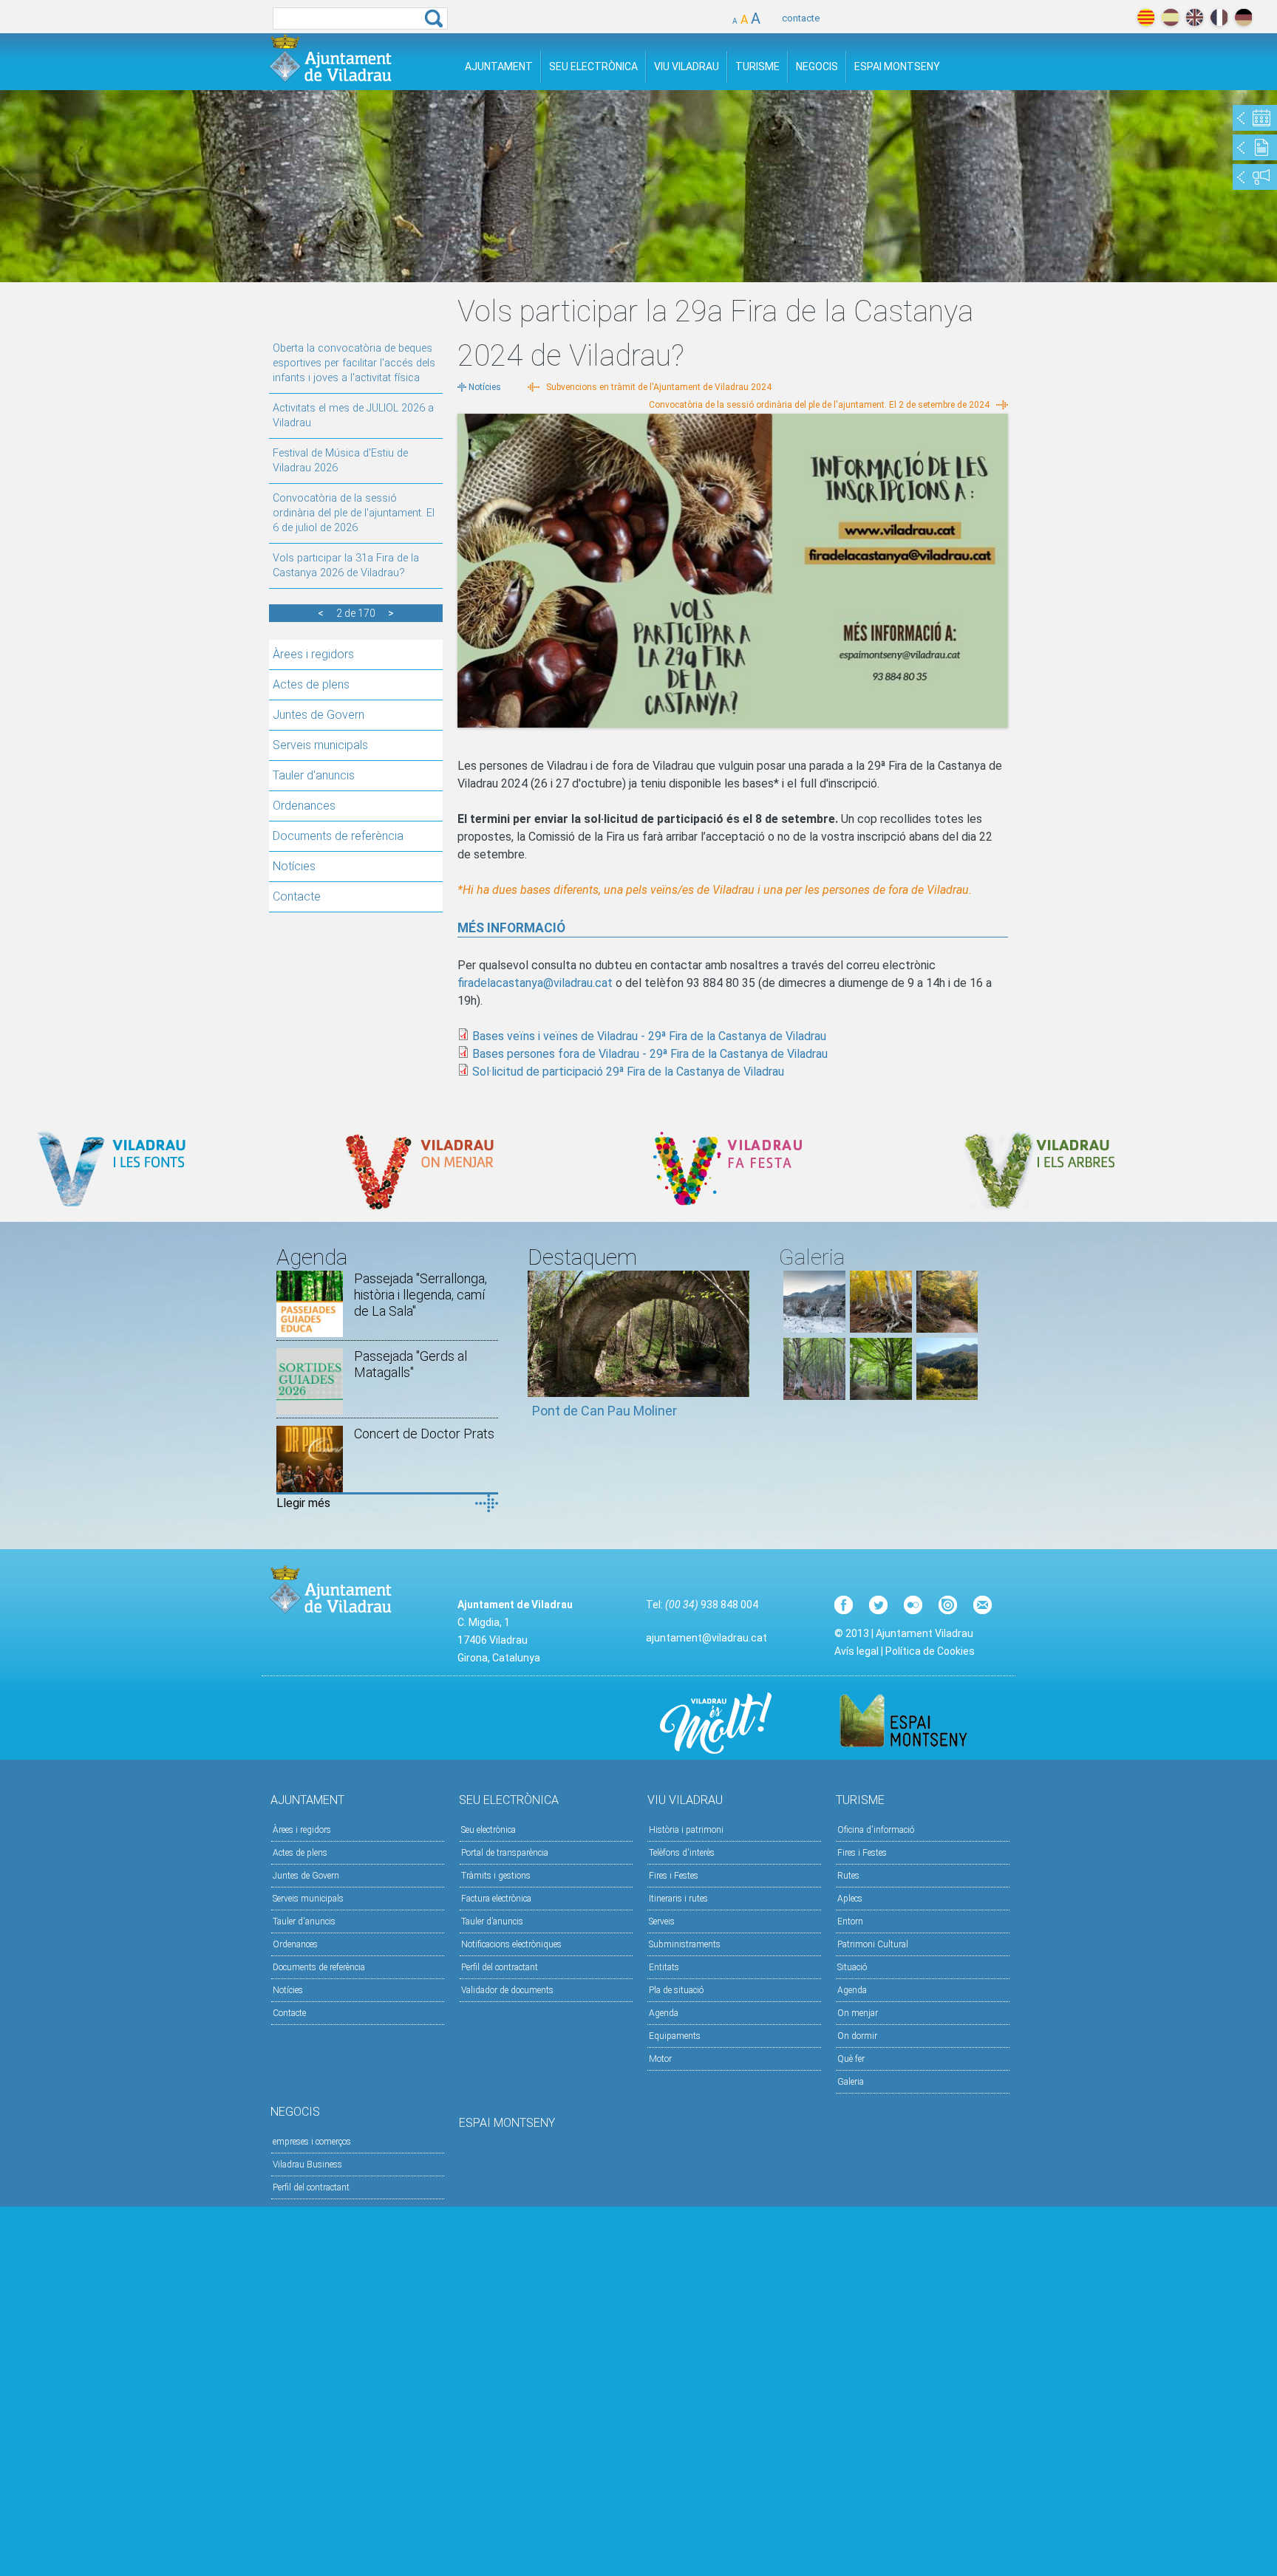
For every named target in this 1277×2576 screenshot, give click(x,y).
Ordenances (304, 806)
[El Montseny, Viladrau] (947, 1396)
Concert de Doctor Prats (424, 1434)
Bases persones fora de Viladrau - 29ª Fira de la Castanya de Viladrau (650, 1054)
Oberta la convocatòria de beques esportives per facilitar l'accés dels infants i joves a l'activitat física (354, 363)
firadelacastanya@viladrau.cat (535, 983)
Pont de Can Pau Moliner (605, 1411)
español (1170, 17)
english (1195, 17)
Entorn (850, 1921)
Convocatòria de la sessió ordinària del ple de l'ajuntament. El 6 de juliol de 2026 (354, 513)
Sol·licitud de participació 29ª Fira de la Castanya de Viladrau (628, 1072)
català (1146, 17)
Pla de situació (676, 1990)
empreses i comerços (312, 2142)
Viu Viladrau (687, 66)
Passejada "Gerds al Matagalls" (411, 1364)
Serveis (662, 1921)
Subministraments (685, 1944)
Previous (539, 1352)
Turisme (757, 66)
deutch (1243, 17)
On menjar (858, 2013)
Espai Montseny (897, 66)
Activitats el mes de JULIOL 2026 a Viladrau (353, 416)
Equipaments (675, 2036)
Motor (660, 2059)
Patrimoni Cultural (873, 1944)
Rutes (848, 1876)
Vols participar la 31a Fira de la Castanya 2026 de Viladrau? (346, 566)
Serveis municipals (320, 745)
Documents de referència (338, 836)
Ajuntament (499, 66)
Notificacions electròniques (511, 1944)
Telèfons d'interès (682, 1853)
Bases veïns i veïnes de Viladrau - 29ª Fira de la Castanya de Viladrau (649, 1036)
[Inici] (330, 58)
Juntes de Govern (319, 715)
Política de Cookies (930, 1651)
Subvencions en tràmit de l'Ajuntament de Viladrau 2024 (659, 387)
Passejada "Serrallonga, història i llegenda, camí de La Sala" (420, 1295)
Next (738, 1352)
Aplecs (850, 1899)
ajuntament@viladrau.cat (706, 1638)
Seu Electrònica (593, 66)
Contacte (297, 896)
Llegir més (303, 1503)
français (1219, 17)
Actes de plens (311, 684)
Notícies (294, 866)
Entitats (664, 1967)
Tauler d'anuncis (314, 775)
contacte (801, 18)
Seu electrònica (488, 1830)
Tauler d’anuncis (492, 1921)
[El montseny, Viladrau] (814, 1329)
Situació (852, 1967)
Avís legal (857, 1651)
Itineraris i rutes (678, 1899)
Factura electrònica (496, 1899)
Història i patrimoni (686, 1830)
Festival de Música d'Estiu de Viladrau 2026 (340, 461)
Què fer (851, 2059)
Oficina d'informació (876, 1830)
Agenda (664, 2013)
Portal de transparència (505, 1853)
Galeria (851, 2082)
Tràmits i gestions (496, 1876)
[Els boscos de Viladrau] (881, 1329)
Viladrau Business (307, 2165)
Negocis (817, 66)
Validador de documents (507, 1990)
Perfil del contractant (500, 1967)
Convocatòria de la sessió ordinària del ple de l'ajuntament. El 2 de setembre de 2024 (819, 405)
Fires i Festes (674, 1876)
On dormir (857, 2036)
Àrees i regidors (313, 654)
